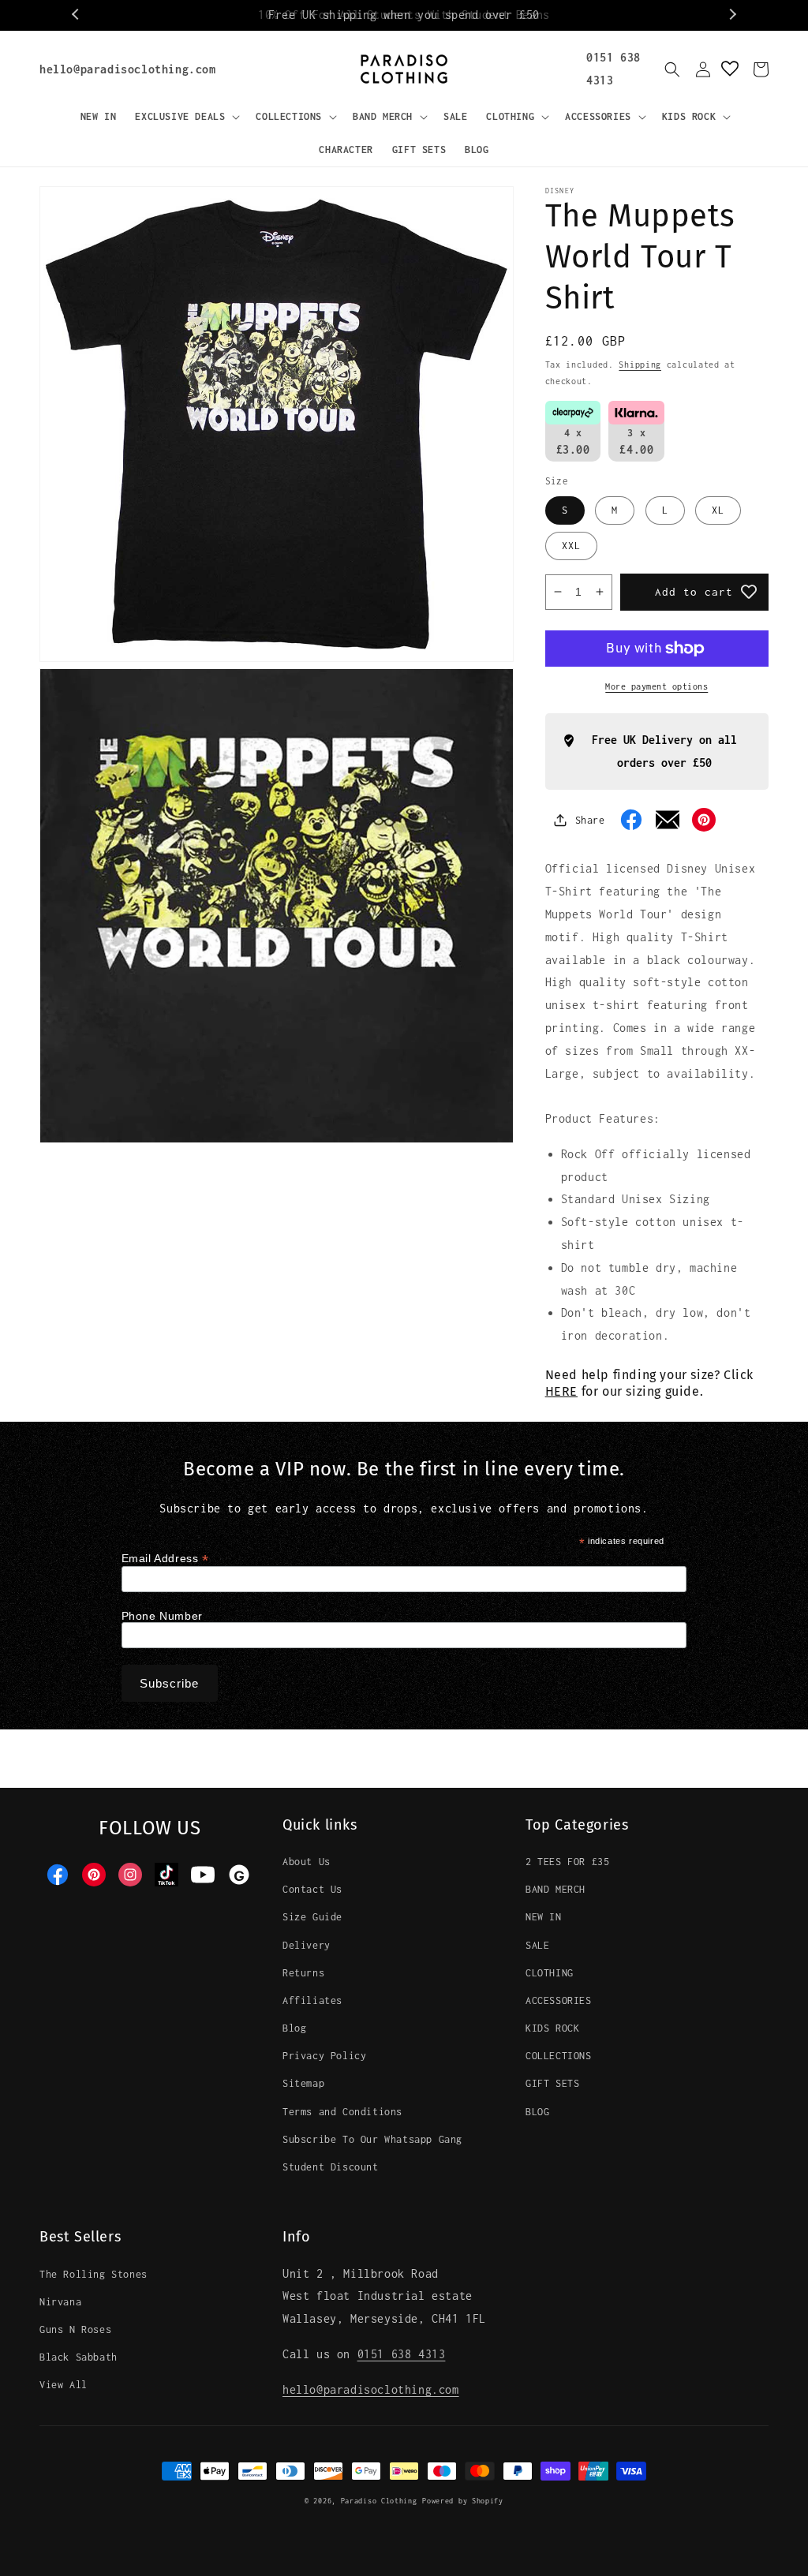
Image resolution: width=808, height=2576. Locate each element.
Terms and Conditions (342, 2112)
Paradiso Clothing (379, 2501)
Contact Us (312, 1889)
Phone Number (162, 1616)
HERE (561, 1391)
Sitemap (303, 2083)
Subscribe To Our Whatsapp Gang (372, 2139)
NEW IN (544, 1917)
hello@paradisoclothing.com (128, 69)
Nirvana (60, 2302)
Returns (303, 1973)
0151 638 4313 (402, 2354)
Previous (77, 15)
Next (731, 15)
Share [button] (590, 820)
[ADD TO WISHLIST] (749, 592)
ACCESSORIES (559, 2000)
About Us (307, 1862)
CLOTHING (550, 1973)
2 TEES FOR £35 (567, 1862)
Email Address (165, 1559)
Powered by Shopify (463, 2501)
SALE (537, 1945)
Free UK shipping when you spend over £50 (404, 15)
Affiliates (312, 2000)
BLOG (537, 2112)
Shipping (640, 365)
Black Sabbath (79, 2357)
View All (64, 2385)
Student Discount (331, 2167)
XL (718, 510)
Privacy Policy (324, 2056)
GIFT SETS (552, 2083)
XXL (571, 546)
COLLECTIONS (559, 2056)
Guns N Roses (75, 2329)
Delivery (307, 1945)
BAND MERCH (555, 1889)
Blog (294, 2028)
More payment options (656, 686)
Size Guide (312, 1917)
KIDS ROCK (552, 2028)
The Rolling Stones (94, 2274)
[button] (186, 117)
